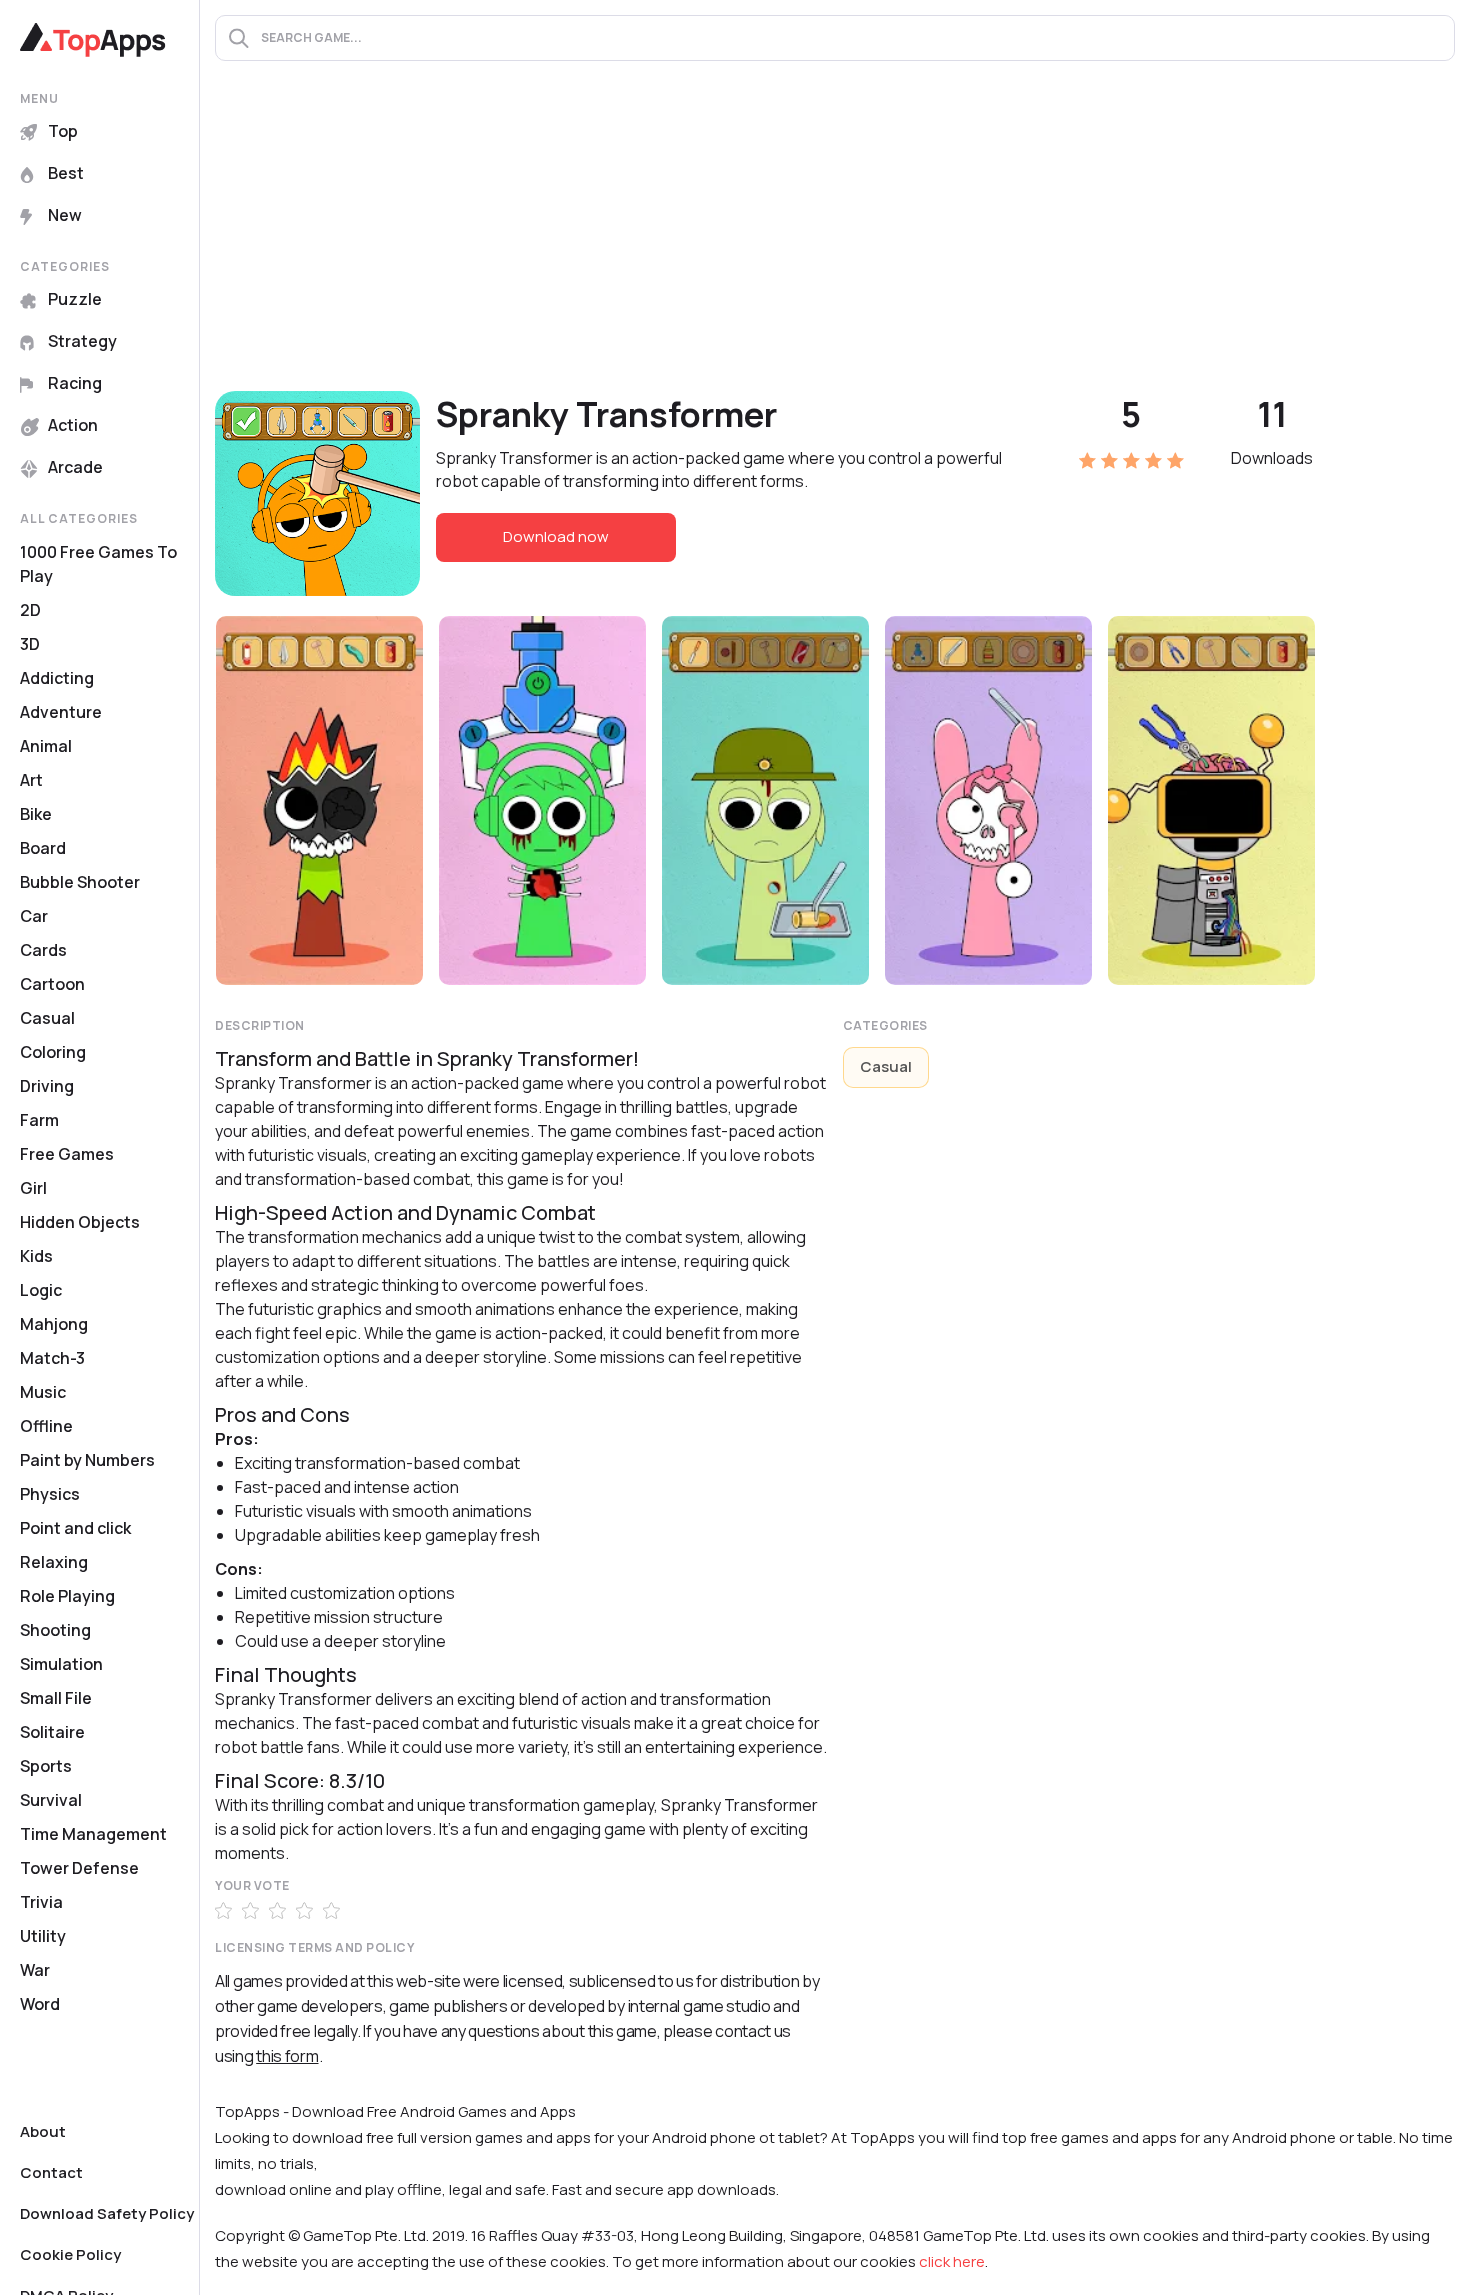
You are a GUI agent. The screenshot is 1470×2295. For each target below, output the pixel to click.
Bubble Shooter (80, 882)
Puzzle (75, 299)
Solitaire (52, 1732)
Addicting (57, 678)
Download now (556, 536)
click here (952, 2261)
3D (30, 644)
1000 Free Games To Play (98, 564)
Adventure (61, 712)
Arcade (75, 467)
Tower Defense (79, 1868)
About (43, 2131)
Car (34, 916)
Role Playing (67, 1596)
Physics (50, 1494)
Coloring (53, 1052)
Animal (46, 746)
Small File (56, 1698)
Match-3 (52, 1358)
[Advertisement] (835, 241)
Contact (51, 2172)
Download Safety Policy (107, 2213)
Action (73, 425)
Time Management (93, 1834)
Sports (46, 1766)
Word (40, 2004)
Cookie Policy (70, 2254)
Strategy (82, 341)
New (65, 215)
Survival (51, 1800)
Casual (47, 1018)
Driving (47, 1086)
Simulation (61, 1664)
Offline (46, 1426)
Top (63, 131)
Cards (43, 950)
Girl (33, 1188)
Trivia (41, 1902)
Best (66, 173)
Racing (75, 383)
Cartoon (52, 984)
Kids (36, 1256)
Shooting (55, 1630)
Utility (43, 1936)
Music (43, 1392)
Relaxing (54, 1562)
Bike (36, 814)
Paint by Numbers (87, 1460)
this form (287, 2056)
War (35, 1970)
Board (43, 848)
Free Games (67, 1154)
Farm (39, 1120)
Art (31, 780)
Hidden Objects (80, 1222)
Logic (41, 1290)
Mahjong (54, 1324)
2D (30, 610)
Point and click (75, 1528)
